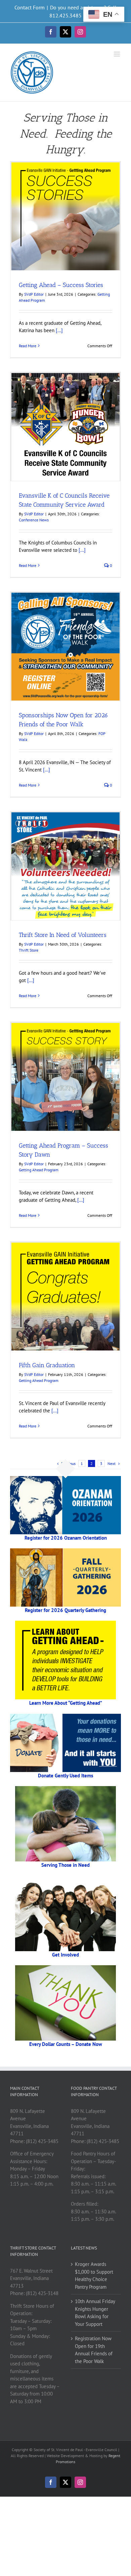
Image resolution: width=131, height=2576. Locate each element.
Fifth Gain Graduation (47, 1365)
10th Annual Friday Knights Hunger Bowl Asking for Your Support (95, 2313)
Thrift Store (29, 950)
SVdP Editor (34, 294)
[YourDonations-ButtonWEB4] (65, 1716)
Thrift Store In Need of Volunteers (63, 935)
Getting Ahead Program (39, 1170)
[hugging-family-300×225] (65, 1789)
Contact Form (30, 7)
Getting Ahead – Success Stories (61, 285)
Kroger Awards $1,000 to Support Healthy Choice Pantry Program (94, 2275)
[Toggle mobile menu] (117, 54)
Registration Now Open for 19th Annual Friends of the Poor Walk (94, 2350)
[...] (59, 330)
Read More (28, 346)
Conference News (34, 520)
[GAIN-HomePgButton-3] (65, 1623)
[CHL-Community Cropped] (65, 1878)
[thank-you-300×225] (65, 1968)
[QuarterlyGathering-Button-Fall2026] (65, 1551)
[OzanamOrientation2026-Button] (65, 1479)
